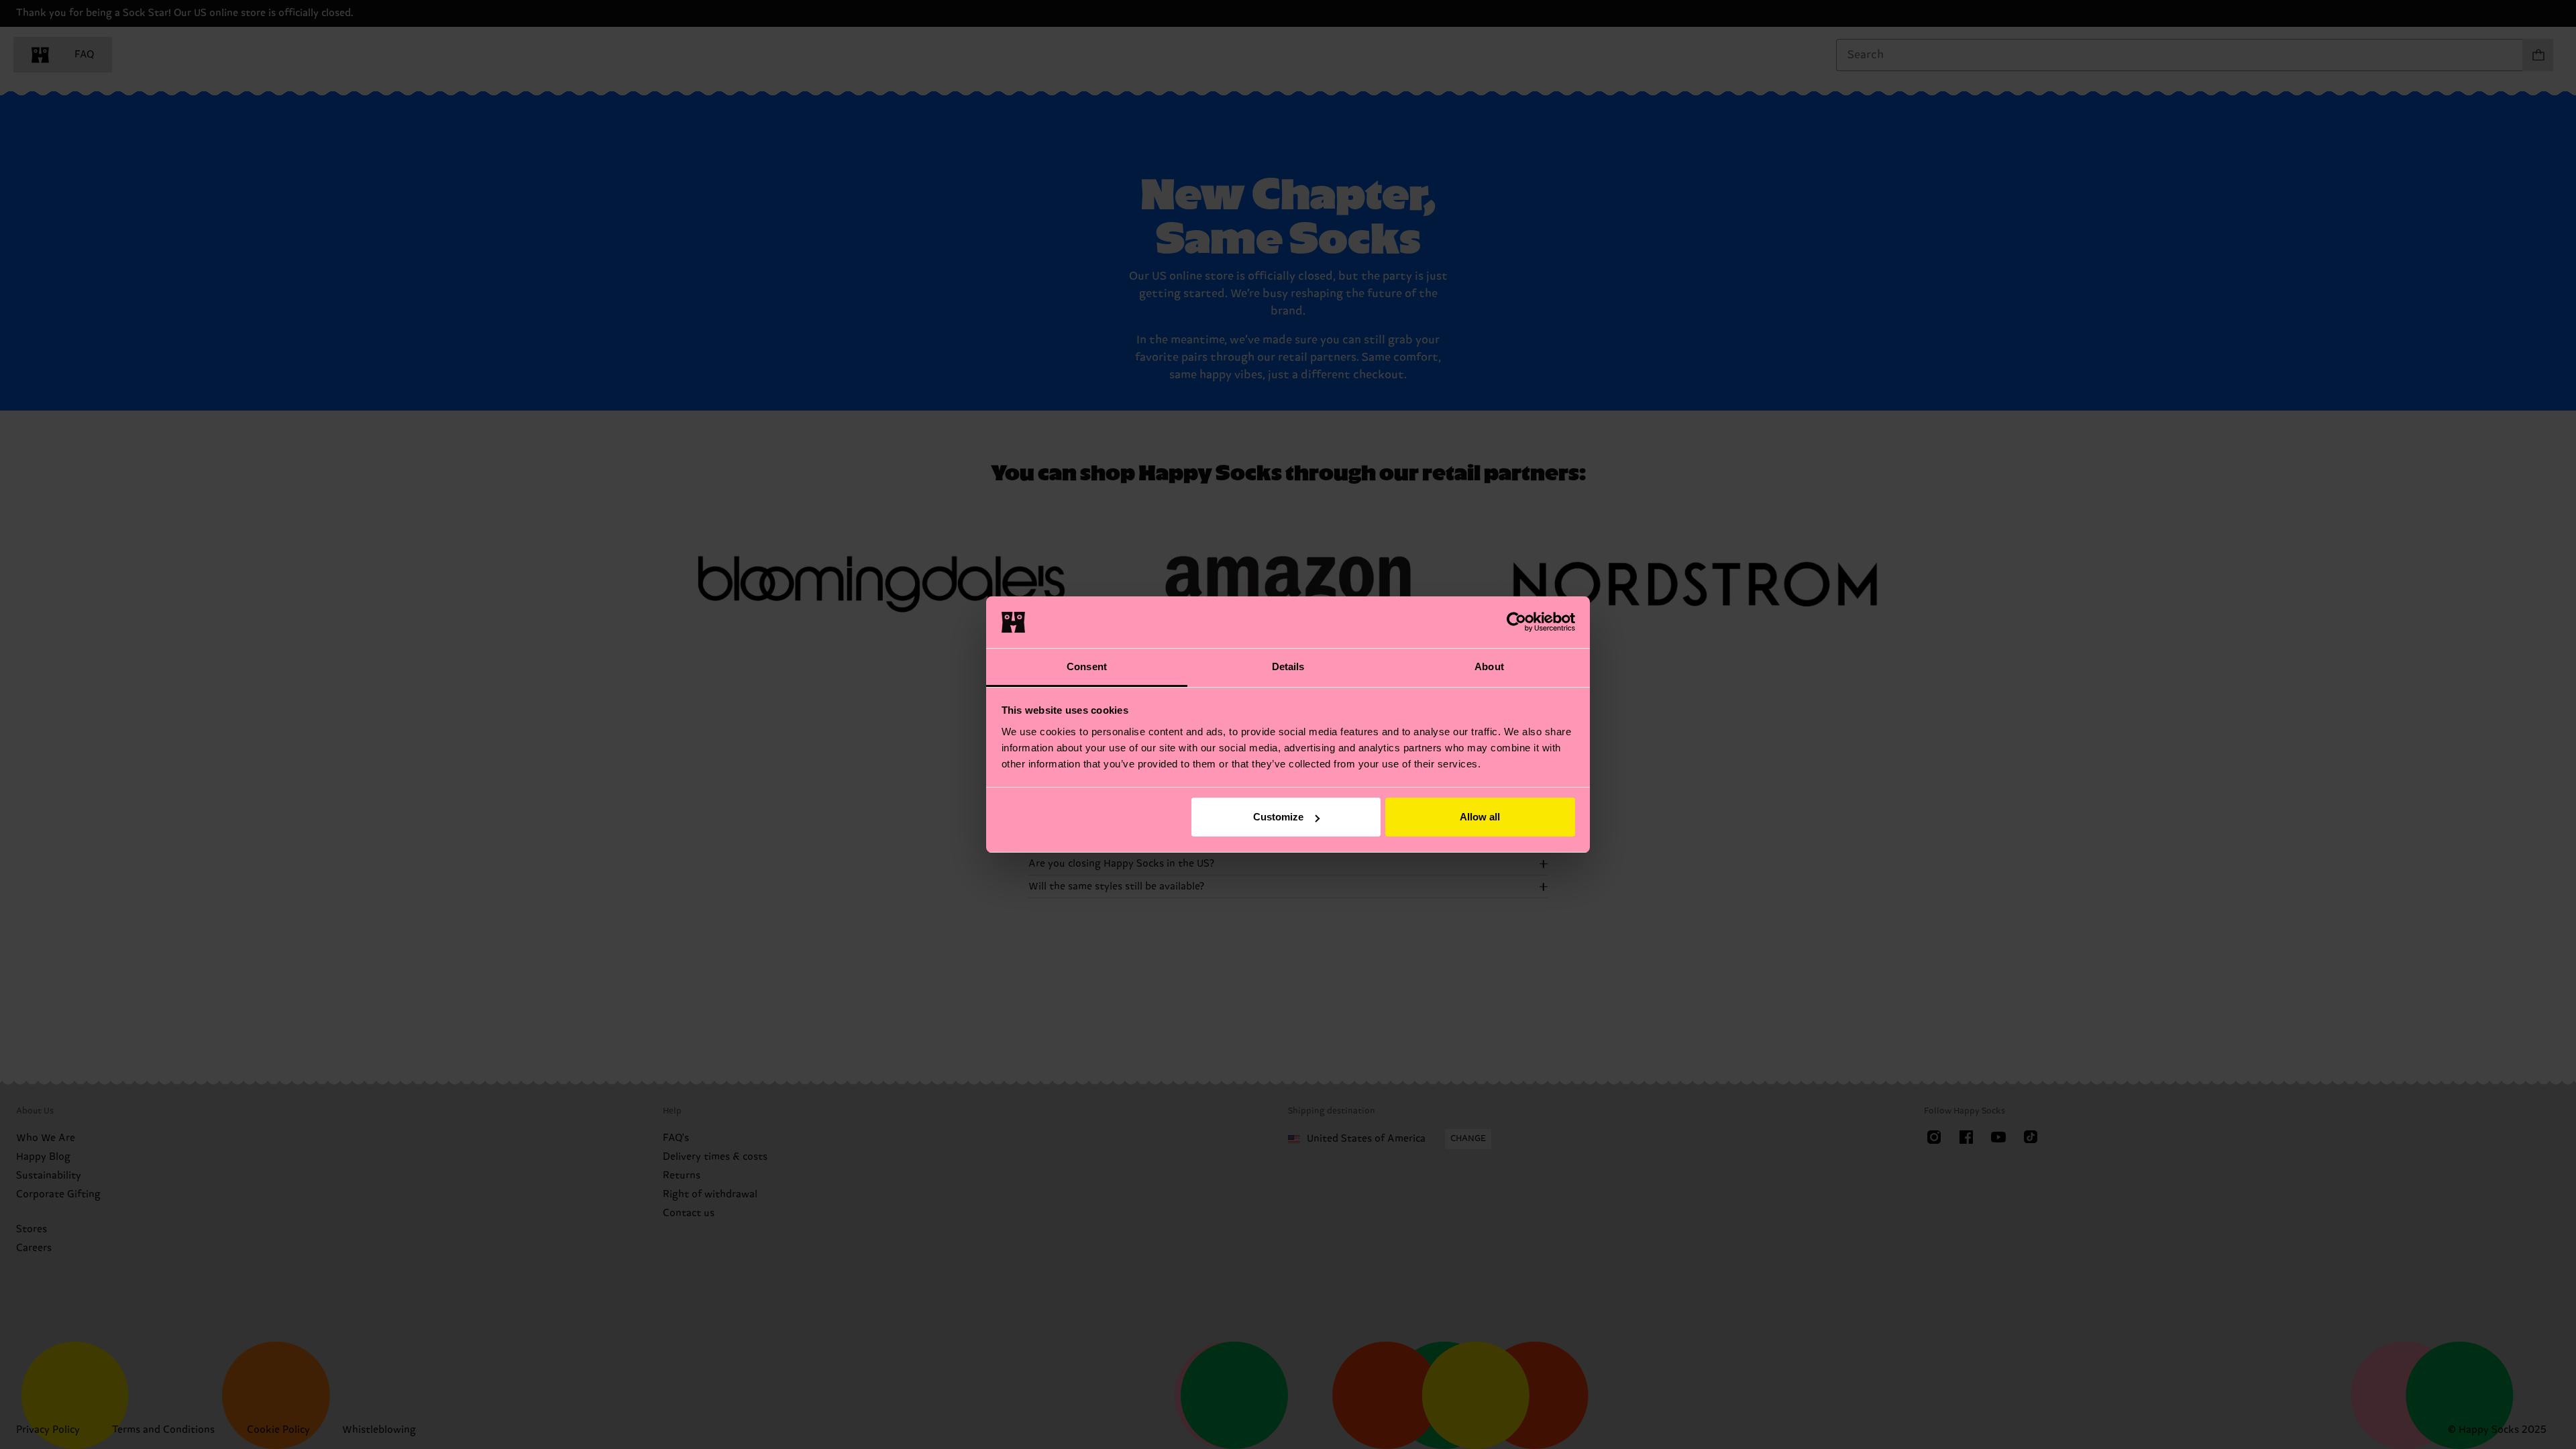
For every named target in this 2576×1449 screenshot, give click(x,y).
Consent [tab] (1087, 666)
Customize (1278, 817)
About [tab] (1489, 666)
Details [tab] (1288, 666)
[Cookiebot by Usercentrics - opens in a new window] (1516, 622)
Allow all (1480, 817)
